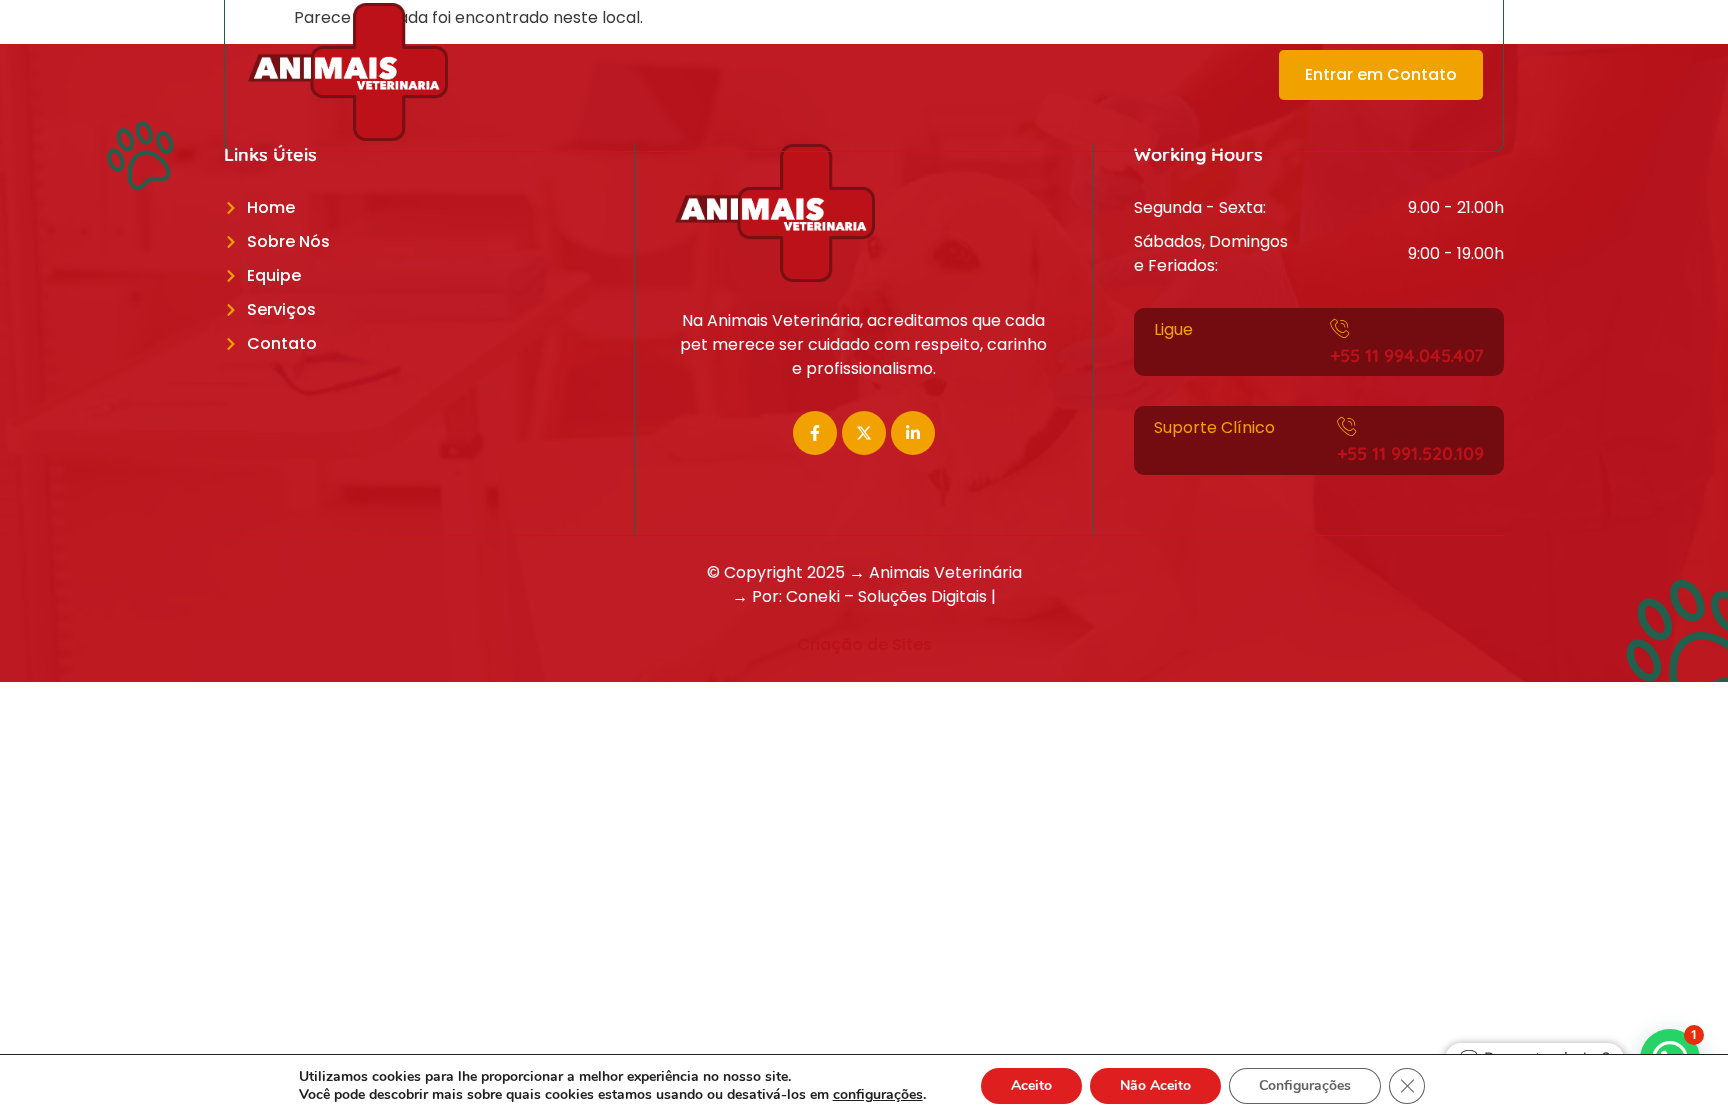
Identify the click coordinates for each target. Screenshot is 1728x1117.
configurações (878, 1095)
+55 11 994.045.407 (1407, 355)
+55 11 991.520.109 (1410, 453)
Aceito (1031, 1085)
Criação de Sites (864, 644)
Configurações (1305, 1085)
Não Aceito (1155, 1085)
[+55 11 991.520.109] (1347, 426)
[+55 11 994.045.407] (1340, 328)
